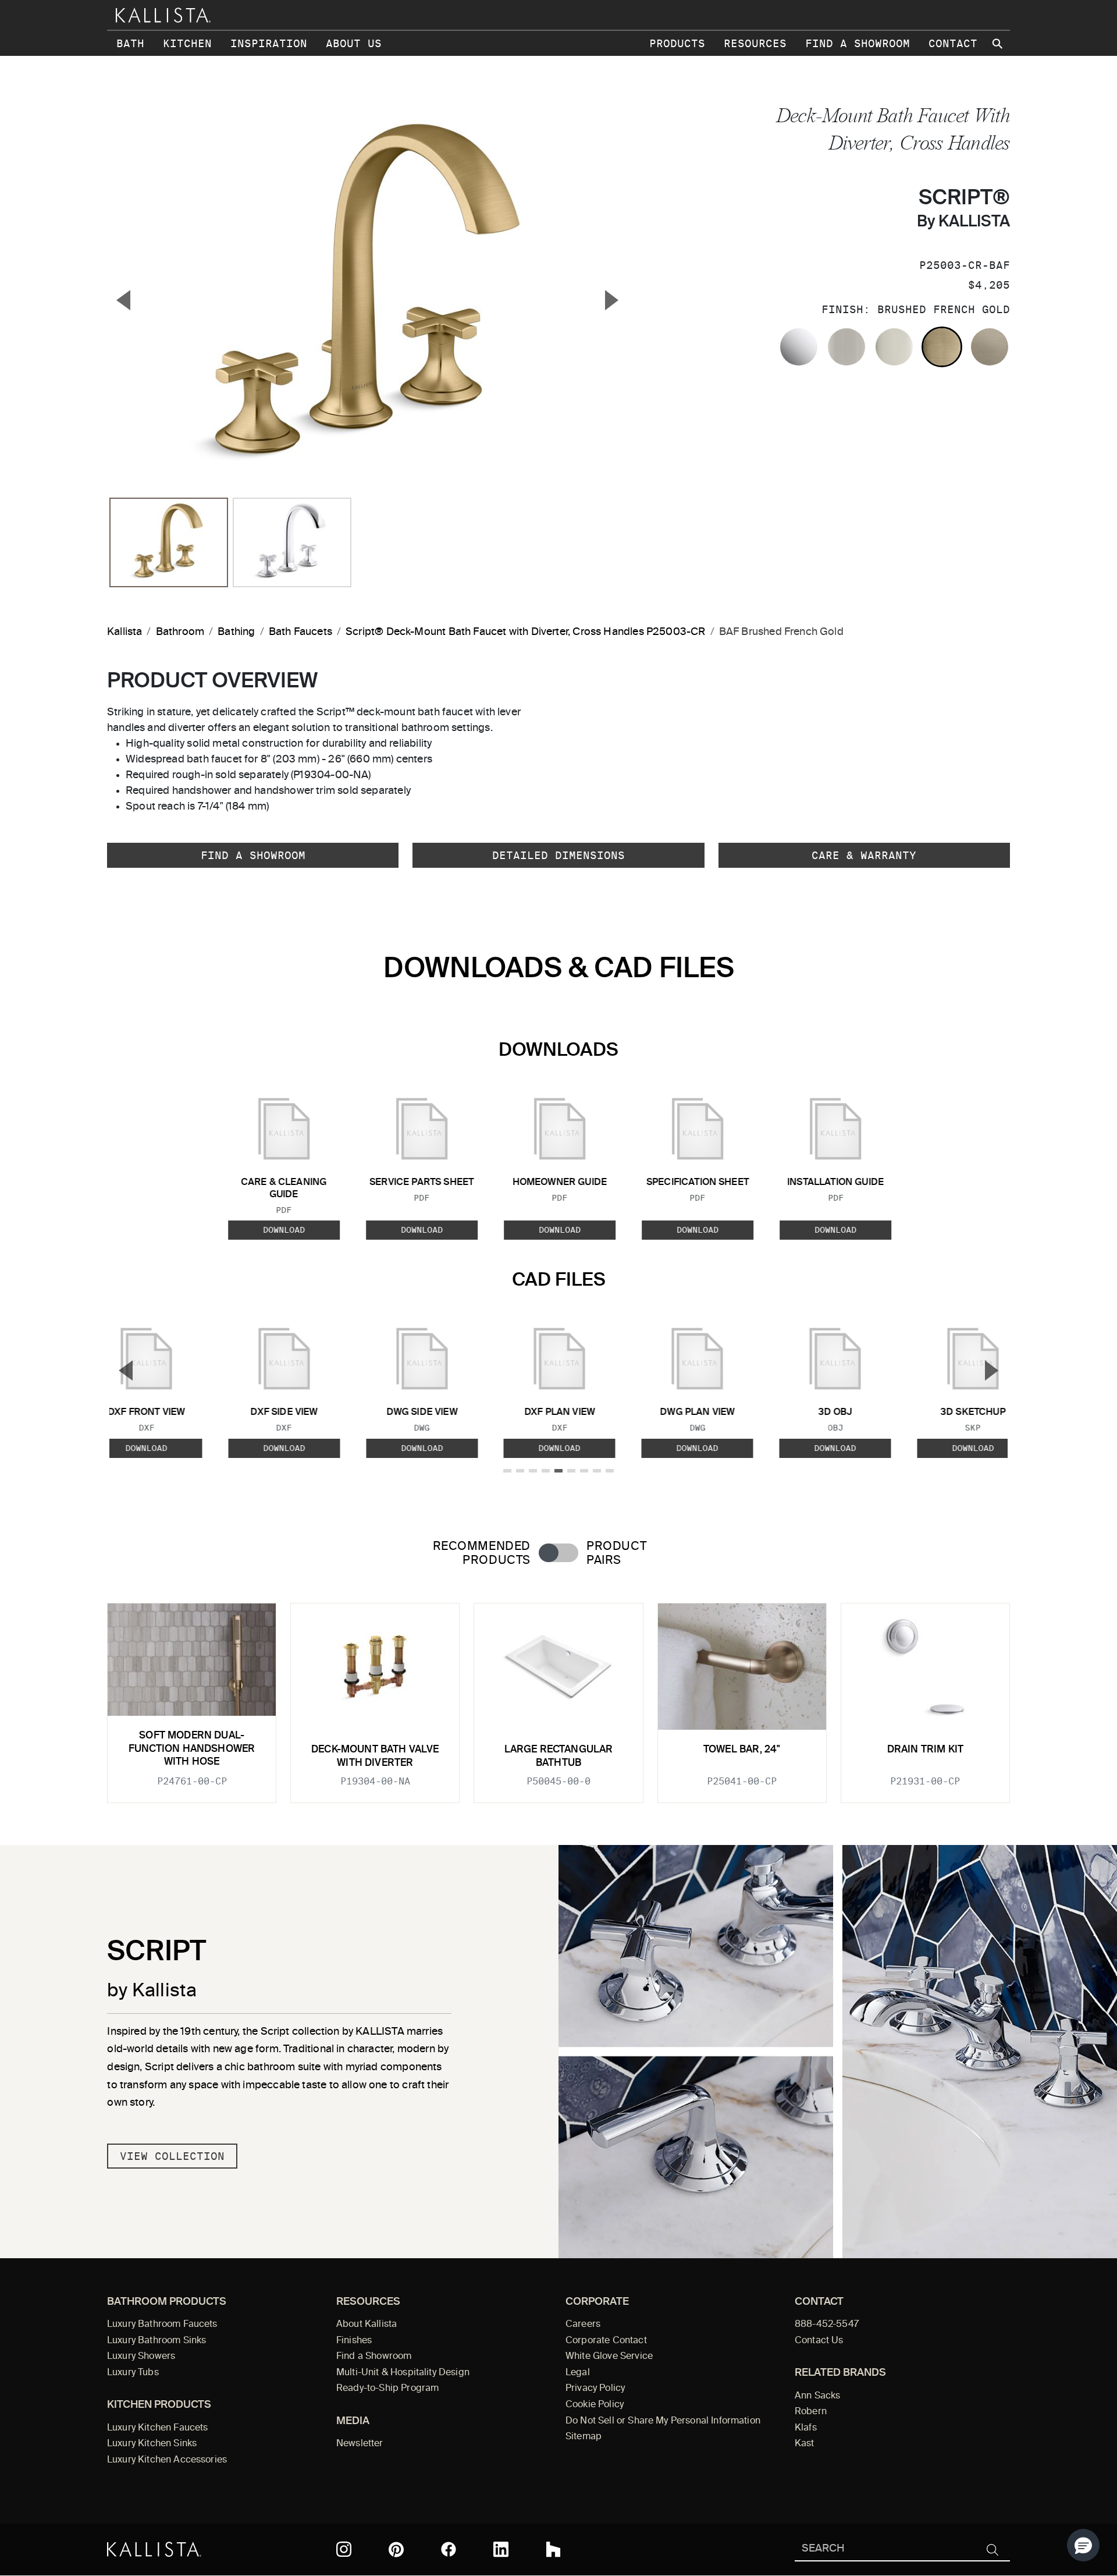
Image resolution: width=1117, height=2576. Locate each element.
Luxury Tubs (133, 2373)
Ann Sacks (817, 2396)
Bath (130, 43)
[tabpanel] (558, 1696)
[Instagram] (344, 2549)
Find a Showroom (858, 43)
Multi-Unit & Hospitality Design (403, 2373)
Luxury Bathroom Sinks (156, 2341)
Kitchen (187, 43)
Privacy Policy (595, 2389)
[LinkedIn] (501, 2549)
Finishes (354, 2341)
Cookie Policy (595, 2405)
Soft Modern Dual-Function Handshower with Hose (192, 1749)
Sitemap (584, 2437)
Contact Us (819, 2341)
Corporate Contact (606, 2341)
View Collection (172, 2156)
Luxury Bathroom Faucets (162, 2325)
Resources (755, 43)
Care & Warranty (864, 855)
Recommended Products (482, 1553)
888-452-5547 (827, 2325)
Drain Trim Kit (925, 1750)
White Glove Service (609, 2357)
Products (677, 43)
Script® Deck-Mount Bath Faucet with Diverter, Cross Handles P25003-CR (525, 632)
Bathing (236, 632)
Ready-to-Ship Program (387, 2389)
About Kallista (367, 2325)
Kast (805, 2444)
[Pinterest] (396, 2550)
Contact (953, 43)
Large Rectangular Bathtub (559, 1756)
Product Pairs (616, 1553)
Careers (583, 2325)
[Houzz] (553, 2549)
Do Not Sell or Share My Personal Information (663, 2421)
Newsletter (360, 2444)
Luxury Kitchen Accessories (167, 2460)
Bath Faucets (300, 632)
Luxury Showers (141, 2357)
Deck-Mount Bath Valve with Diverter (375, 1756)
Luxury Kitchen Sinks (152, 2444)
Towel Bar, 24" (742, 1750)
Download (284, 1230)
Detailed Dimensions (558, 855)
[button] (1083, 2545)
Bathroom (180, 632)
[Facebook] (449, 2549)
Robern (811, 2412)
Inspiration (269, 43)
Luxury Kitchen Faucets (157, 2428)
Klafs (806, 2428)
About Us (354, 43)
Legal (578, 2373)
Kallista (124, 632)
